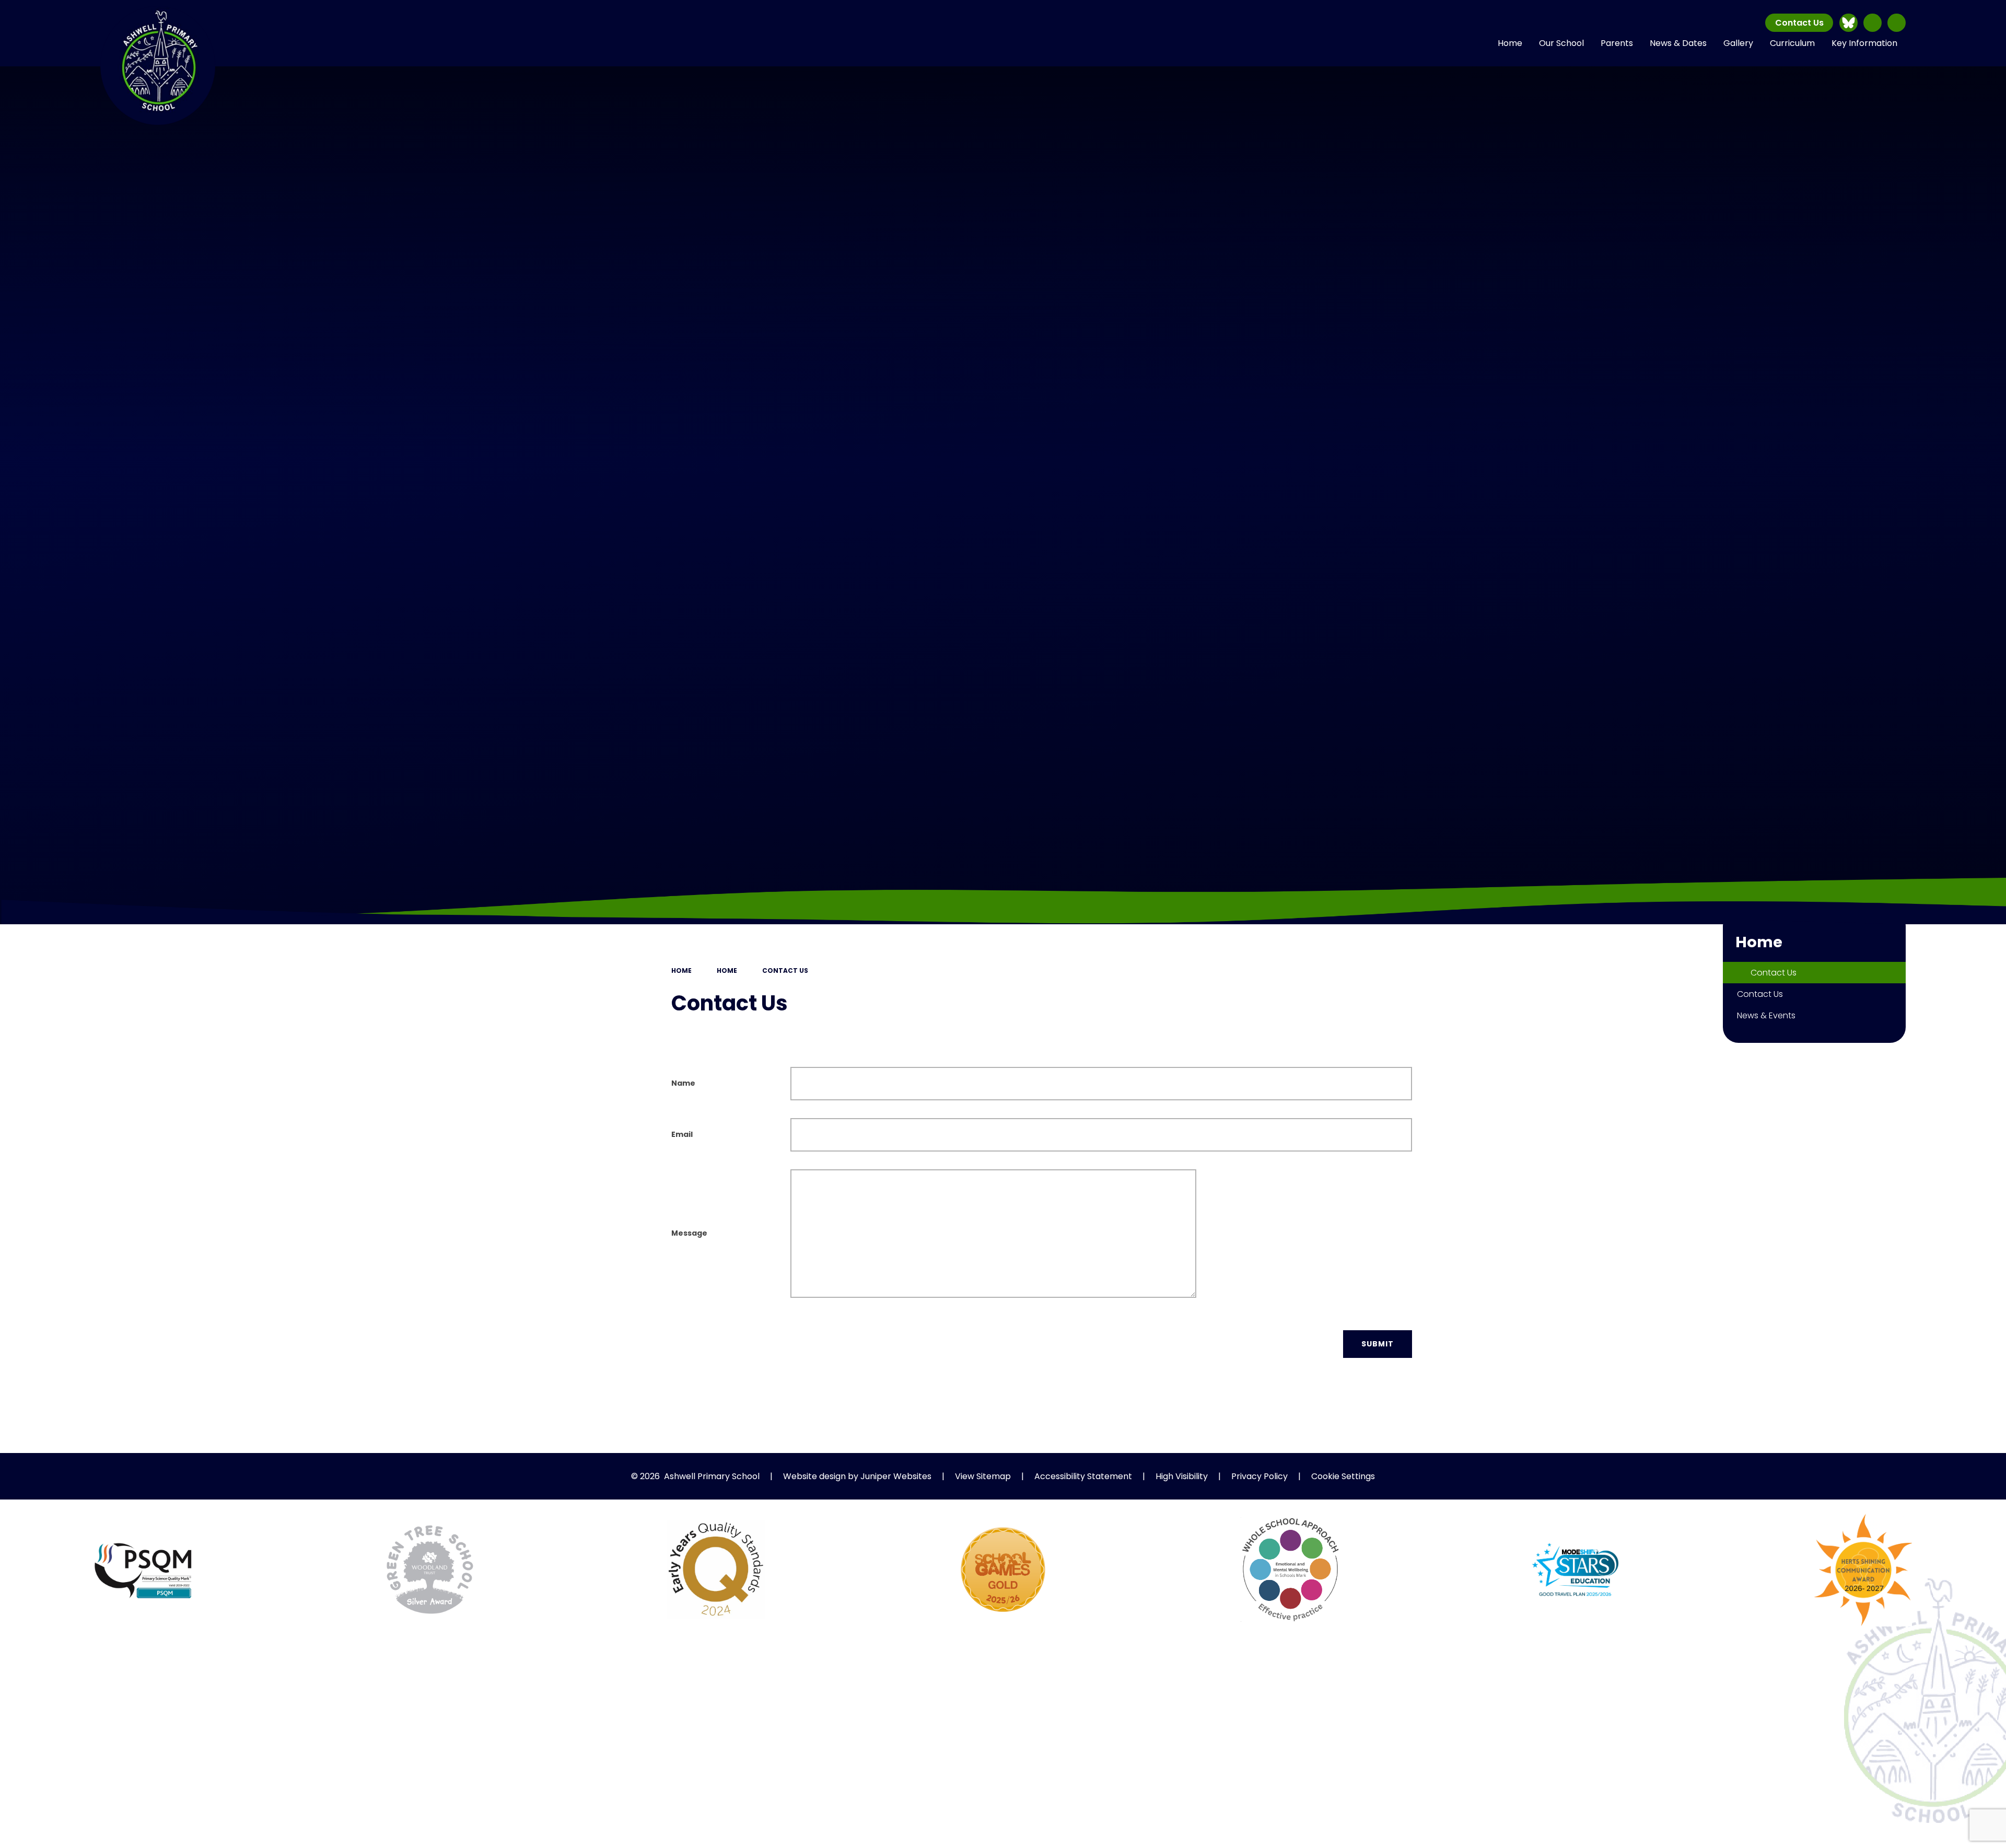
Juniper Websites (896, 1476)
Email (682, 1134)
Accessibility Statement (1083, 1476)
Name (683, 1083)
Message (689, 1233)
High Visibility (1182, 1476)
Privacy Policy (1259, 1476)
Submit (1378, 1344)
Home (681, 971)
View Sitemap (983, 1476)
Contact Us (1799, 23)
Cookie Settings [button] (1343, 1476)
